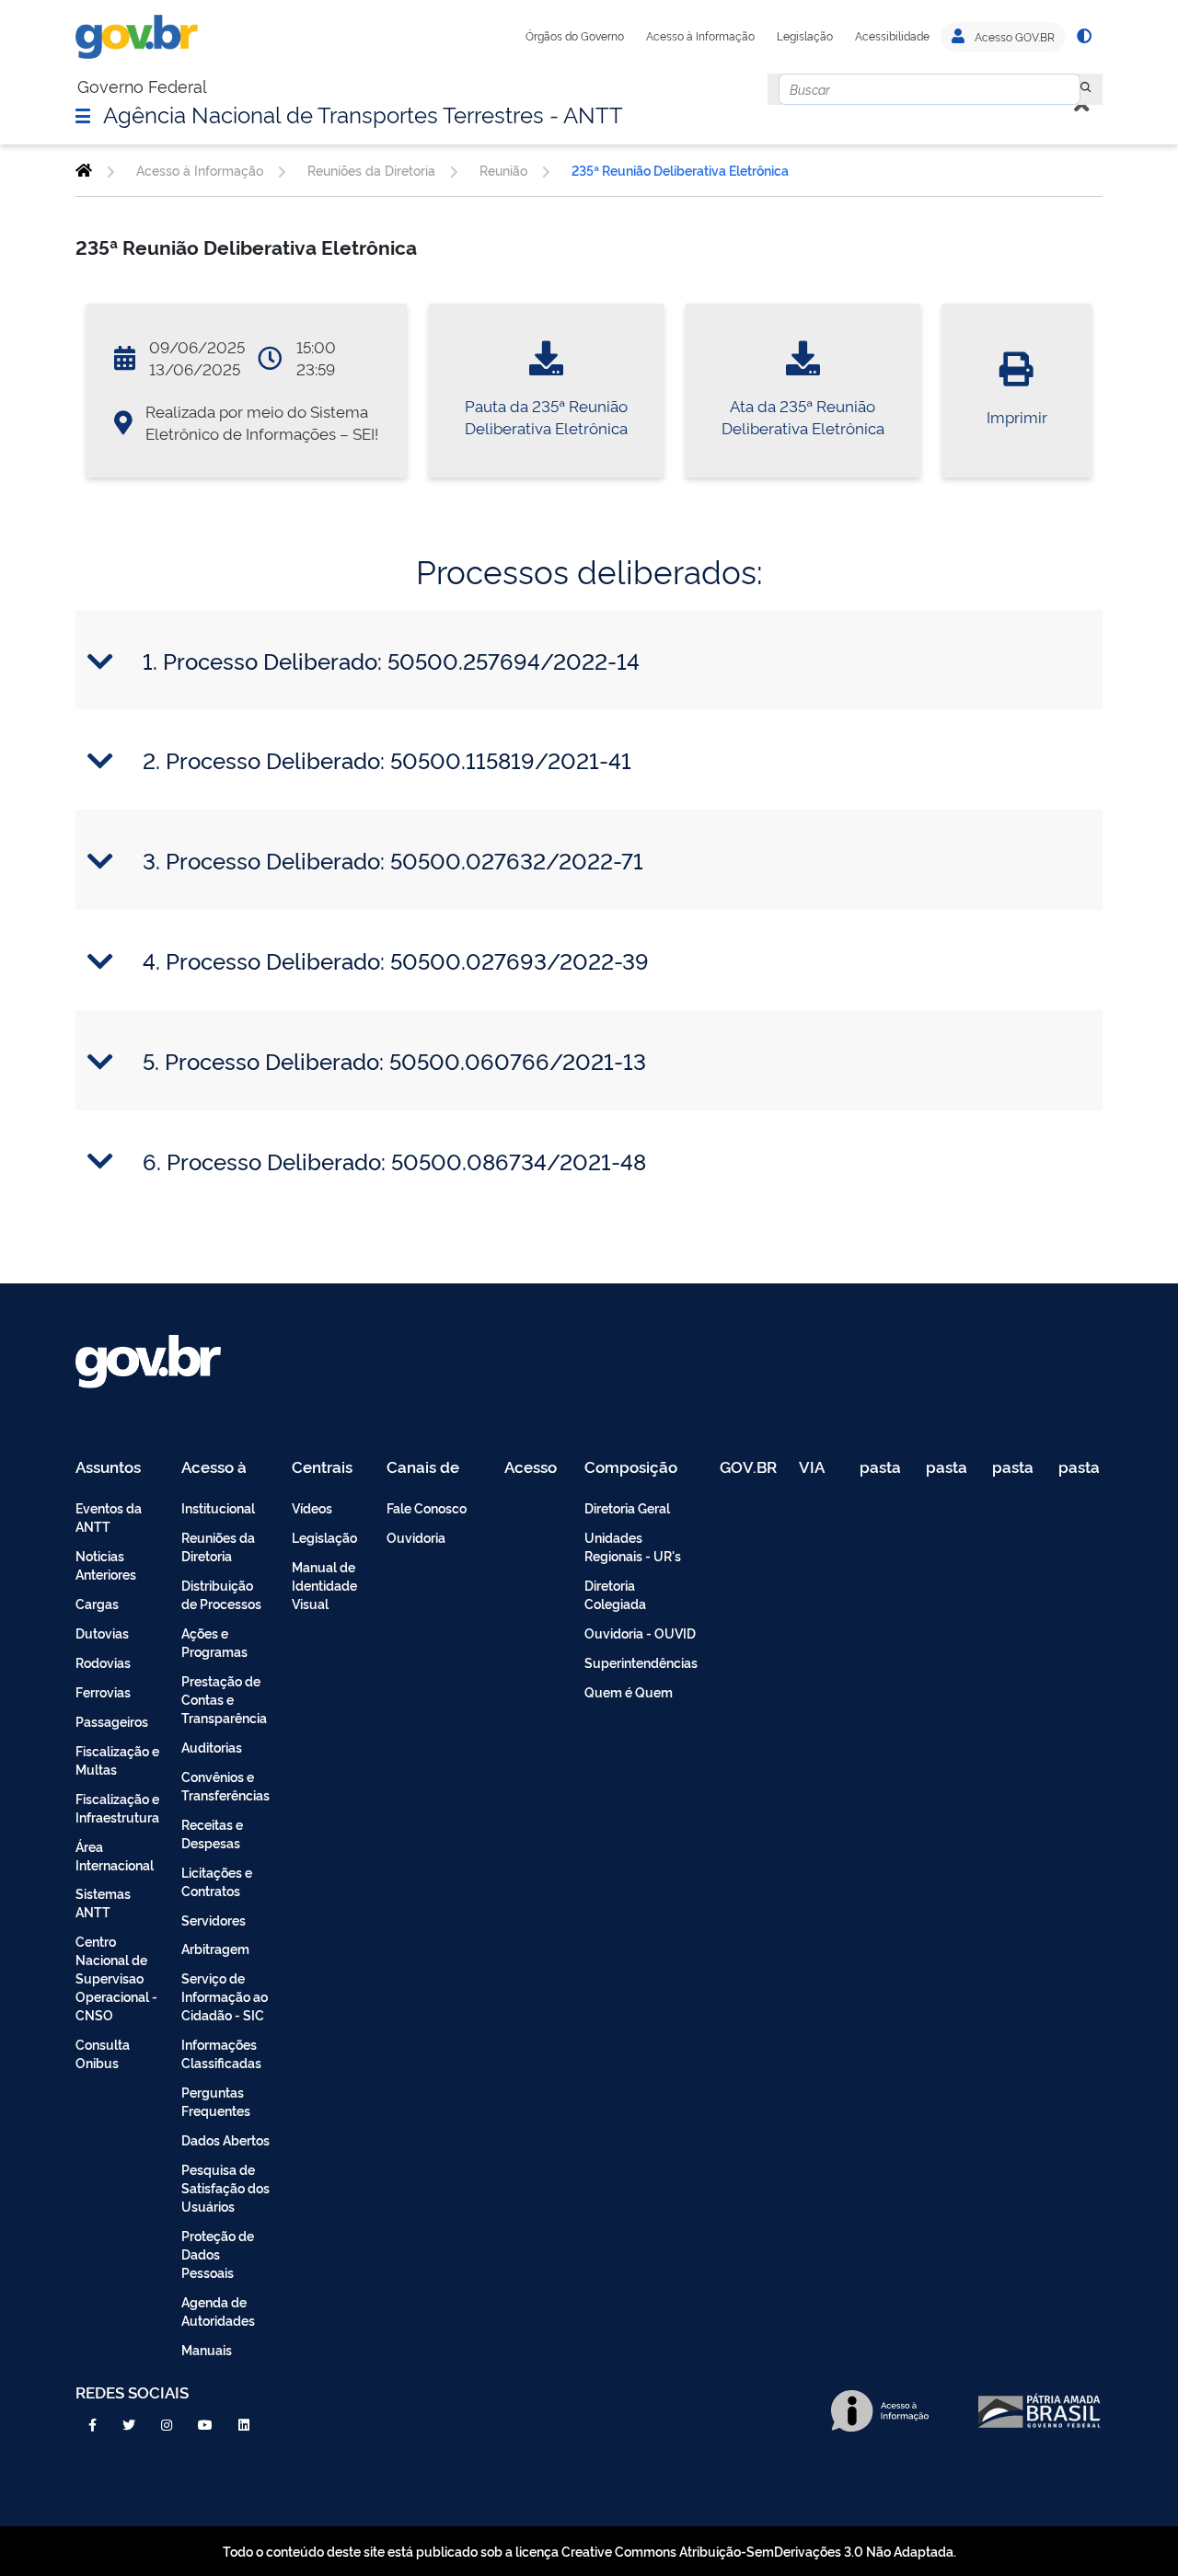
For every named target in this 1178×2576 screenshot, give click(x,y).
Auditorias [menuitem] (212, 1747)
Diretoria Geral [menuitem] (627, 1507)
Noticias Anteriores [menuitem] (106, 1564)
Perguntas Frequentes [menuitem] (216, 2101)
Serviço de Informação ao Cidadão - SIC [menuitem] (225, 1996)
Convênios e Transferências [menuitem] (225, 1785)
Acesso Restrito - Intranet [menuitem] (533, 1468)
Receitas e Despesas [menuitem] (212, 1833)
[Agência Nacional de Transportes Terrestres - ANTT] (84, 170)
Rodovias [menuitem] (103, 1662)
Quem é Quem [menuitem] (629, 1691)
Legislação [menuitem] (324, 1537)
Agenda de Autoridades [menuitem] (218, 2311)
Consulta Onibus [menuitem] (103, 2053)
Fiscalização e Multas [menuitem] (117, 1759)
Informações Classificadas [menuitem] (221, 2053)
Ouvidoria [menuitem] (416, 1537)
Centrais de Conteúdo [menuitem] (328, 1468)
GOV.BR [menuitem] (748, 1468)
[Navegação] (83, 115)
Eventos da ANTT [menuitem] (109, 1517)
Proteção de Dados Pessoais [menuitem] (218, 2254)
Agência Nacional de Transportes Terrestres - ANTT (363, 113)
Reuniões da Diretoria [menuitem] (218, 1546)
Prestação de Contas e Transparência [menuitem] (224, 1699)
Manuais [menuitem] (207, 2349)
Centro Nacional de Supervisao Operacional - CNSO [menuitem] (116, 1978)
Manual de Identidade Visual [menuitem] (324, 1585)
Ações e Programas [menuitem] (214, 1642)
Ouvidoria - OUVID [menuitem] (640, 1633)
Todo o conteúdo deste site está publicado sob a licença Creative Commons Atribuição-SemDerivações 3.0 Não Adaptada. (589, 2551)
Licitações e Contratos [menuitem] (217, 1881)
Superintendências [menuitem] (641, 1662)
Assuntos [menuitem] (108, 1468)
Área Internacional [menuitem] (115, 1855)
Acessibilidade (892, 36)
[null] (1086, 89)
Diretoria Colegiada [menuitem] (615, 1594)
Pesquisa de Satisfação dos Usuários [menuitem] (225, 2187)
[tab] (589, 661)
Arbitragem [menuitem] (215, 1948)
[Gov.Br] (137, 37)
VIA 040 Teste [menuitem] (818, 1468)
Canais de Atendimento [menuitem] (434, 1468)
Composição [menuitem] (631, 1468)
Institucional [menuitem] (218, 1507)
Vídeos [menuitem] (312, 1507)
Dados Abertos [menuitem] (225, 2139)
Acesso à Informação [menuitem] (224, 1468)
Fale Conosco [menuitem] (427, 1507)
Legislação (805, 36)
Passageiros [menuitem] (112, 1721)
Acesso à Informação (700, 36)
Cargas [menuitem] (97, 1603)
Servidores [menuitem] (214, 1920)
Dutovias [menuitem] (102, 1633)
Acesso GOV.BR (1013, 37)
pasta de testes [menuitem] (882, 1468)
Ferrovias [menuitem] (103, 1691)
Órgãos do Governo (575, 36)
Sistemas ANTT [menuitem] (103, 1902)
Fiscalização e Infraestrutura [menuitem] (117, 1807)
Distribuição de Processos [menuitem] (221, 1594)
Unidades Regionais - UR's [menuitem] (633, 1546)
